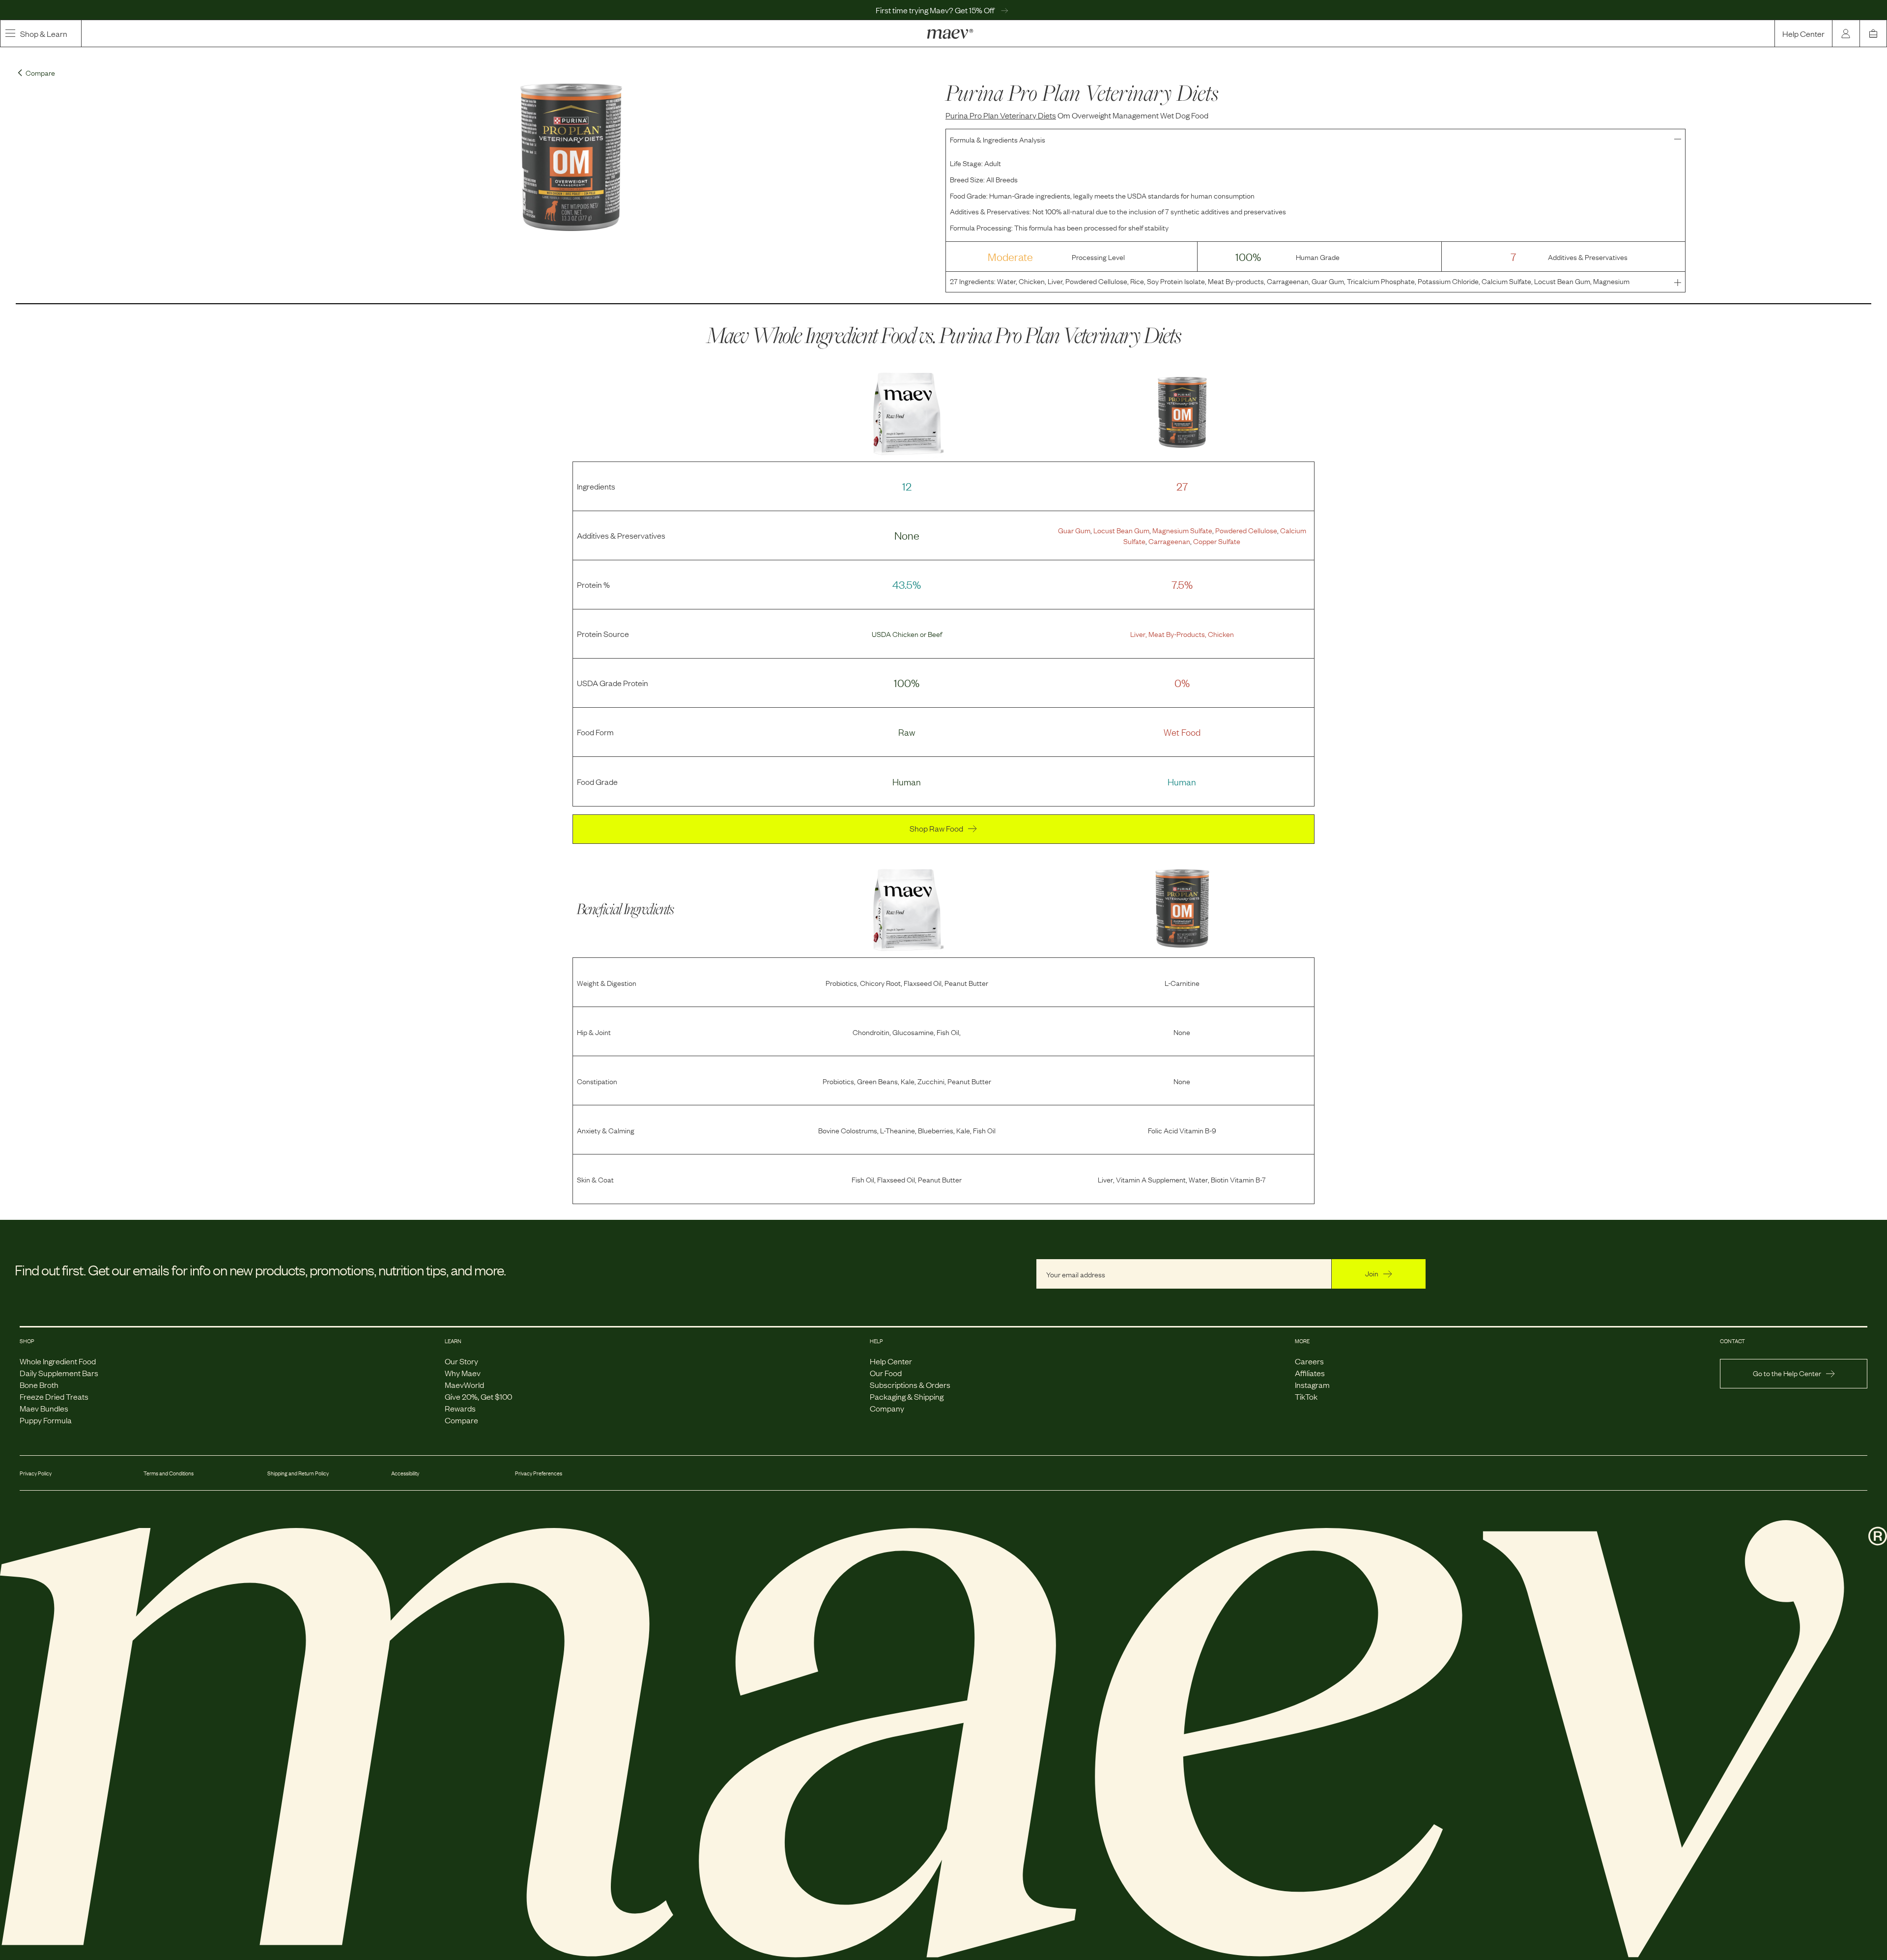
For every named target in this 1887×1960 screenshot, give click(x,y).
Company (887, 1408)
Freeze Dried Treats (54, 1396)
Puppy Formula (46, 1420)
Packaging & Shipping (907, 1396)
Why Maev (463, 1373)
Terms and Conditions (169, 1473)
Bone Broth (39, 1384)
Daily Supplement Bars (59, 1373)
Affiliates (1310, 1373)
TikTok (1306, 1396)
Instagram (1312, 1384)
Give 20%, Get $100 (478, 1396)
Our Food (886, 1373)
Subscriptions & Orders (910, 1384)
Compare (461, 1420)
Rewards (460, 1408)
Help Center (1803, 33)
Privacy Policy (36, 1473)
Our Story (461, 1361)
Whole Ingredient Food (58, 1361)
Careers (1309, 1361)
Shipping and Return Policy (298, 1473)
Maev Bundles (44, 1408)
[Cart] (1873, 33)
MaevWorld (464, 1384)
